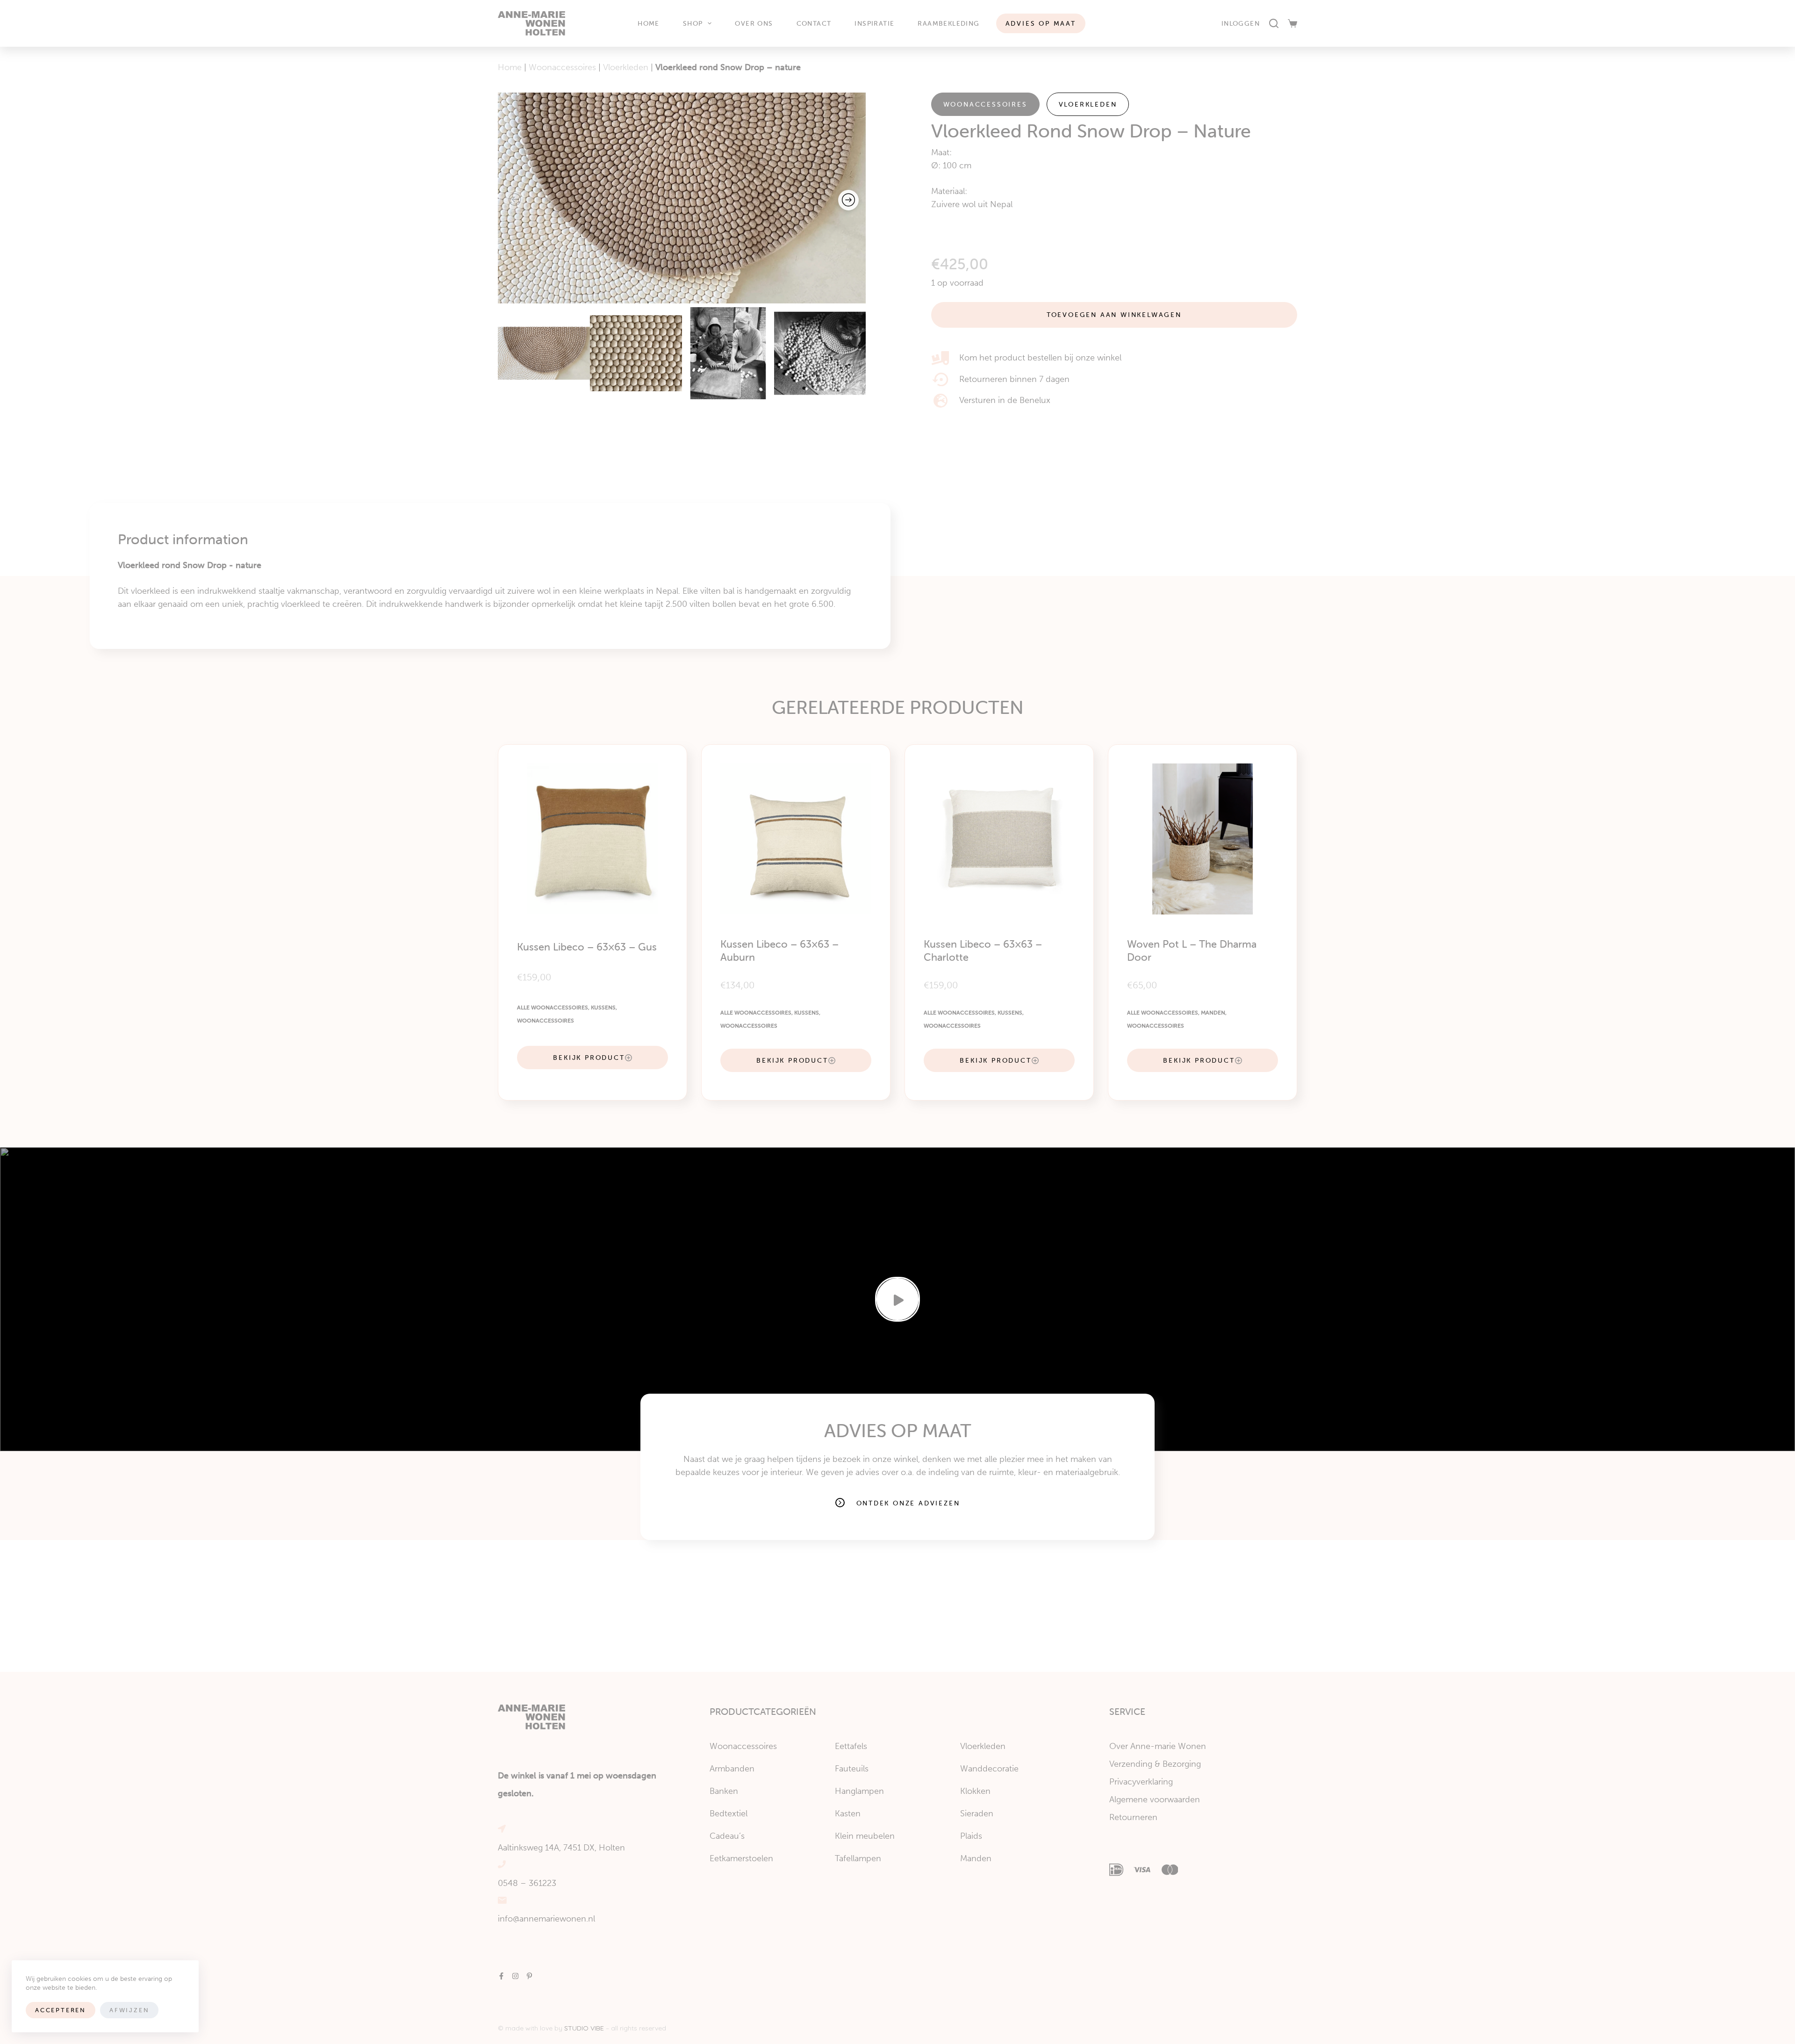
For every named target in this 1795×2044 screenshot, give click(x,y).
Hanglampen (859, 1791)
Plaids (971, 1836)
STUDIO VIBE (584, 2028)
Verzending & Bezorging (1155, 1764)
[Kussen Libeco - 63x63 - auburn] (796, 839)
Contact (814, 23)
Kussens (603, 1008)
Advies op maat (1041, 23)
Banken (724, 1791)
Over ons (754, 23)
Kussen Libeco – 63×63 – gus (587, 947)
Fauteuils (852, 1769)
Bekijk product (589, 1058)
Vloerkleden (626, 67)
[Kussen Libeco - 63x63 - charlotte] (999, 839)
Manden (1213, 1013)
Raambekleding (948, 23)
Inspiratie (874, 23)
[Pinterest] (529, 1976)
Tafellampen (858, 1858)
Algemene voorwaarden (1155, 1799)
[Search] (1274, 23)
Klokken (975, 1791)
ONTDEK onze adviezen (908, 1503)
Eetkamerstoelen (741, 1858)
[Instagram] (515, 1976)
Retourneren (1133, 1817)
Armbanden (732, 1769)
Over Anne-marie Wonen (1158, 1746)
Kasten (848, 1814)
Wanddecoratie (989, 1769)
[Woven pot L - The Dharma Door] (1203, 839)
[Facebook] (501, 1976)
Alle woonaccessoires (553, 1008)
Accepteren (61, 2010)
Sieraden (977, 1814)
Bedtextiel (729, 1814)
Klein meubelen (865, 1836)
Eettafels (851, 1746)
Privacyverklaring (1141, 1782)
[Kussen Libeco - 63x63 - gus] (592, 839)
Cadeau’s (727, 1836)
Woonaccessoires (562, 67)
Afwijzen (129, 2010)
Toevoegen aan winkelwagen (1114, 315)
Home (649, 23)
